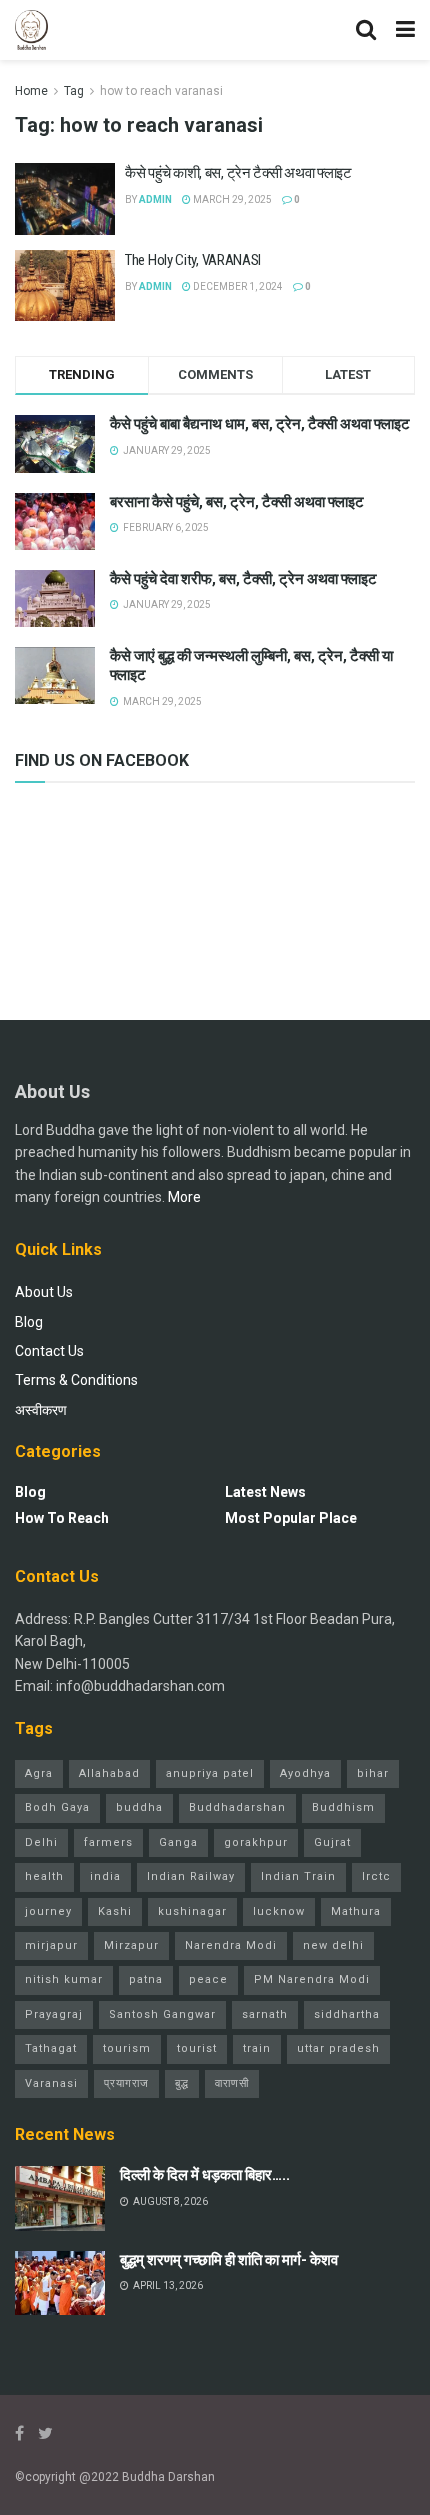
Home (31, 91)
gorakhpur (256, 1842)
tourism (127, 2048)
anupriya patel (210, 1773)
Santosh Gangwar (162, 2014)
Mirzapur (131, 1945)
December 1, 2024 (237, 286)
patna (146, 1979)
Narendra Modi (231, 1945)
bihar (373, 1773)
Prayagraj (54, 2014)
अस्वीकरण (41, 1410)
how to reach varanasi (161, 91)
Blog (29, 1322)
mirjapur (51, 1945)
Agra (39, 1773)
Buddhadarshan (237, 1807)
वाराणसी (232, 2083)
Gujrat (332, 1842)
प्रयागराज (126, 2083)
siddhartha (347, 2014)
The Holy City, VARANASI (193, 260)
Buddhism (343, 1807)
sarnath (265, 2014)
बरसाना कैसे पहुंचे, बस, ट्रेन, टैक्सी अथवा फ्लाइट (237, 502)
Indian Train (298, 1876)
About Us (44, 1292)
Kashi (115, 1911)
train (257, 2048)
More (184, 1197)
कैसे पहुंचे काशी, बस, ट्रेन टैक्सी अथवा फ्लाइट (238, 173)
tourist (197, 2048)
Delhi (41, 1842)
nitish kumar (64, 1979)
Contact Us (49, 1351)
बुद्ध (182, 2083)
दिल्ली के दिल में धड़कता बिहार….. (205, 2175)
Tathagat (51, 2048)
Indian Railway (191, 1876)
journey (48, 1911)
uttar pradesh (338, 2048)
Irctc (376, 1876)
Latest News (265, 1492)
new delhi (333, 1945)
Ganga (178, 1842)
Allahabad (109, 1773)
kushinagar (192, 1911)
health (44, 1876)
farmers (108, 1842)
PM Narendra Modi (312, 1979)
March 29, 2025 (231, 199)
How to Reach (62, 1518)
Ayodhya (305, 1773)
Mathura (356, 1911)
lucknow (279, 1911)
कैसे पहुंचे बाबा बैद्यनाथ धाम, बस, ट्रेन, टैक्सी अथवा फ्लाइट (260, 424)
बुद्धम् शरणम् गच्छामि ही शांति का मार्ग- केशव (229, 2260)
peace (208, 1979)
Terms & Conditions (76, 1380)
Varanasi (51, 2083)
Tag (74, 91)
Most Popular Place (291, 1518)
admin (155, 199)
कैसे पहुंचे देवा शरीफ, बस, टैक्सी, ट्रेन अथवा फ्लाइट (243, 579)
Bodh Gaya (57, 1807)
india (105, 1876)
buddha (139, 1807)
